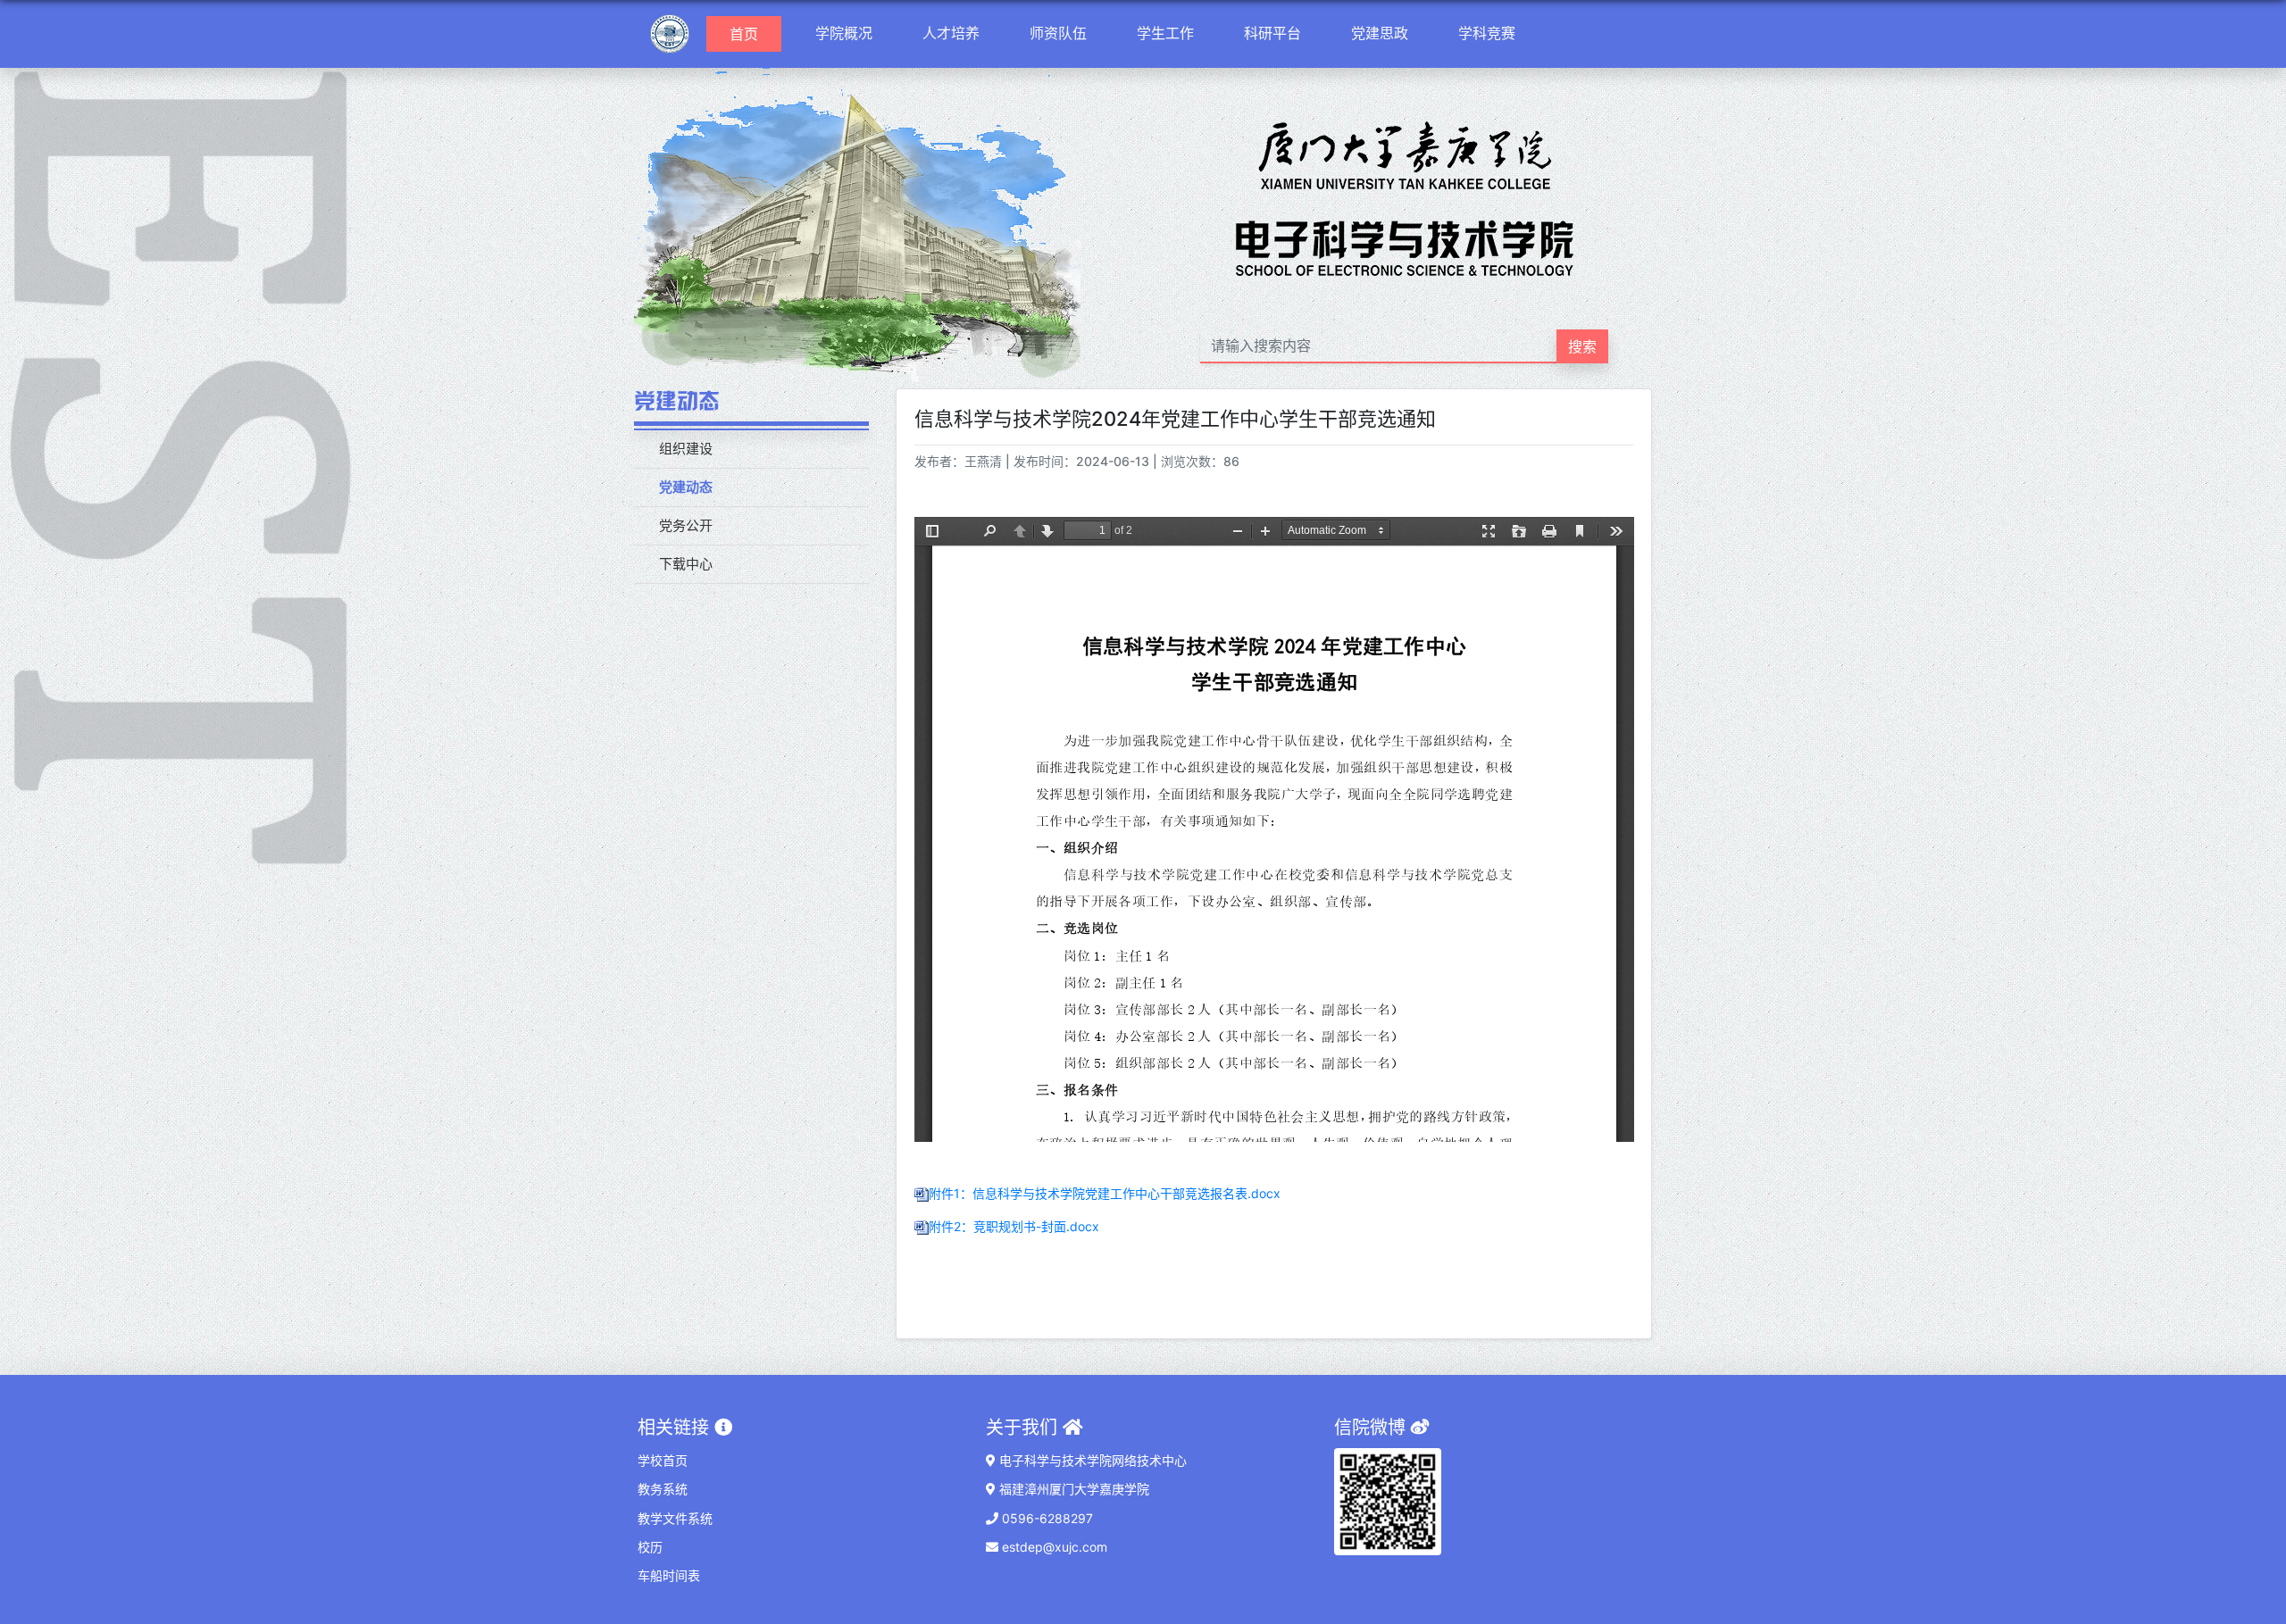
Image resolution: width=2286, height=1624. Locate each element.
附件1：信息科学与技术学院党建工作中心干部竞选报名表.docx (1105, 1193)
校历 (650, 1547)
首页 (751, 33)
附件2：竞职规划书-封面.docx (1014, 1226)
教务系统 (663, 1489)
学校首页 (663, 1460)
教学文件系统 (675, 1518)
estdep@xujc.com (1053, 1547)
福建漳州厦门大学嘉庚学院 (1072, 1489)
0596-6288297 (1046, 1518)
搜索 (1582, 346)
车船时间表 (669, 1575)
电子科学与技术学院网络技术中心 (1091, 1460)
